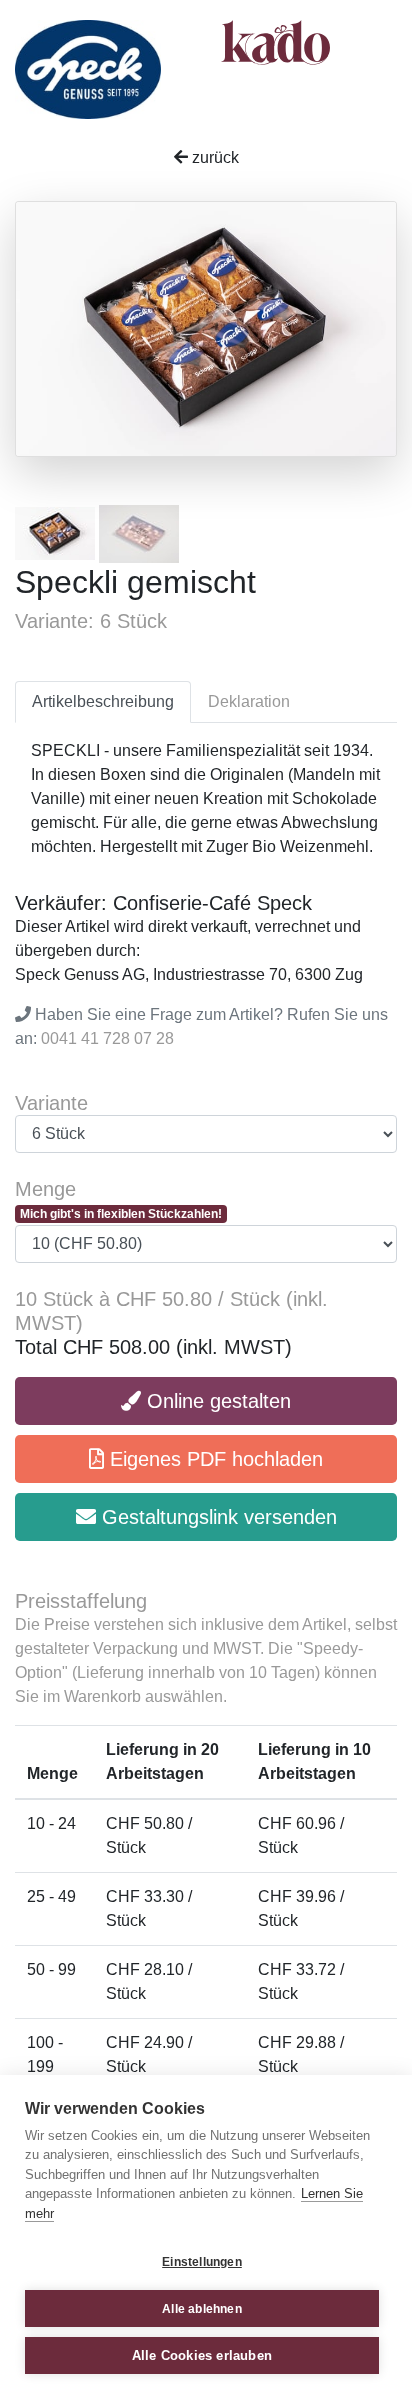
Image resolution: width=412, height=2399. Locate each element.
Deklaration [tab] (249, 701)
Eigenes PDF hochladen (213, 1459)
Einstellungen (202, 2262)
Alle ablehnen (202, 2309)
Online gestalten (216, 1401)
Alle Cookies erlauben (202, 2355)
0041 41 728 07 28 (107, 1038)
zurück (213, 157)
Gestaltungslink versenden (216, 1517)
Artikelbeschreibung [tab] (103, 701)
